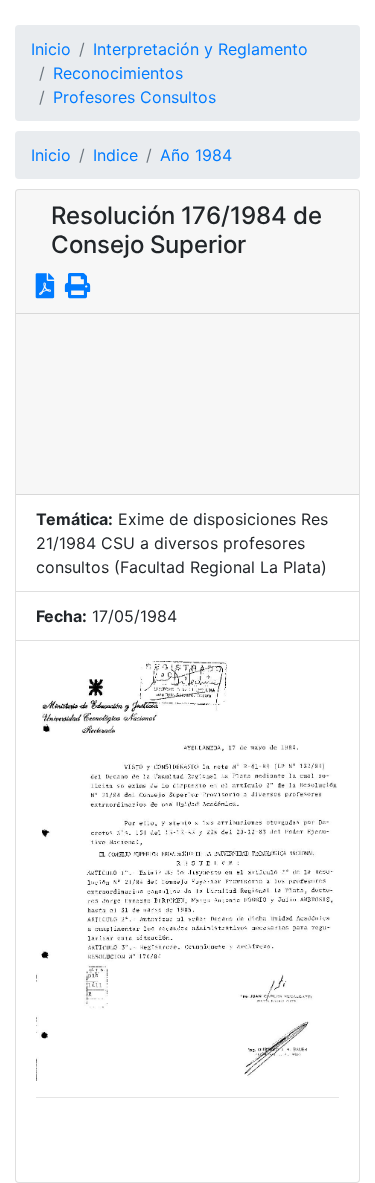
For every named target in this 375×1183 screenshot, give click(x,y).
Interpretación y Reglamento (200, 49)
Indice (115, 155)
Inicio (51, 49)
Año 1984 (196, 155)
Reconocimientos (118, 73)
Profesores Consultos (134, 97)
